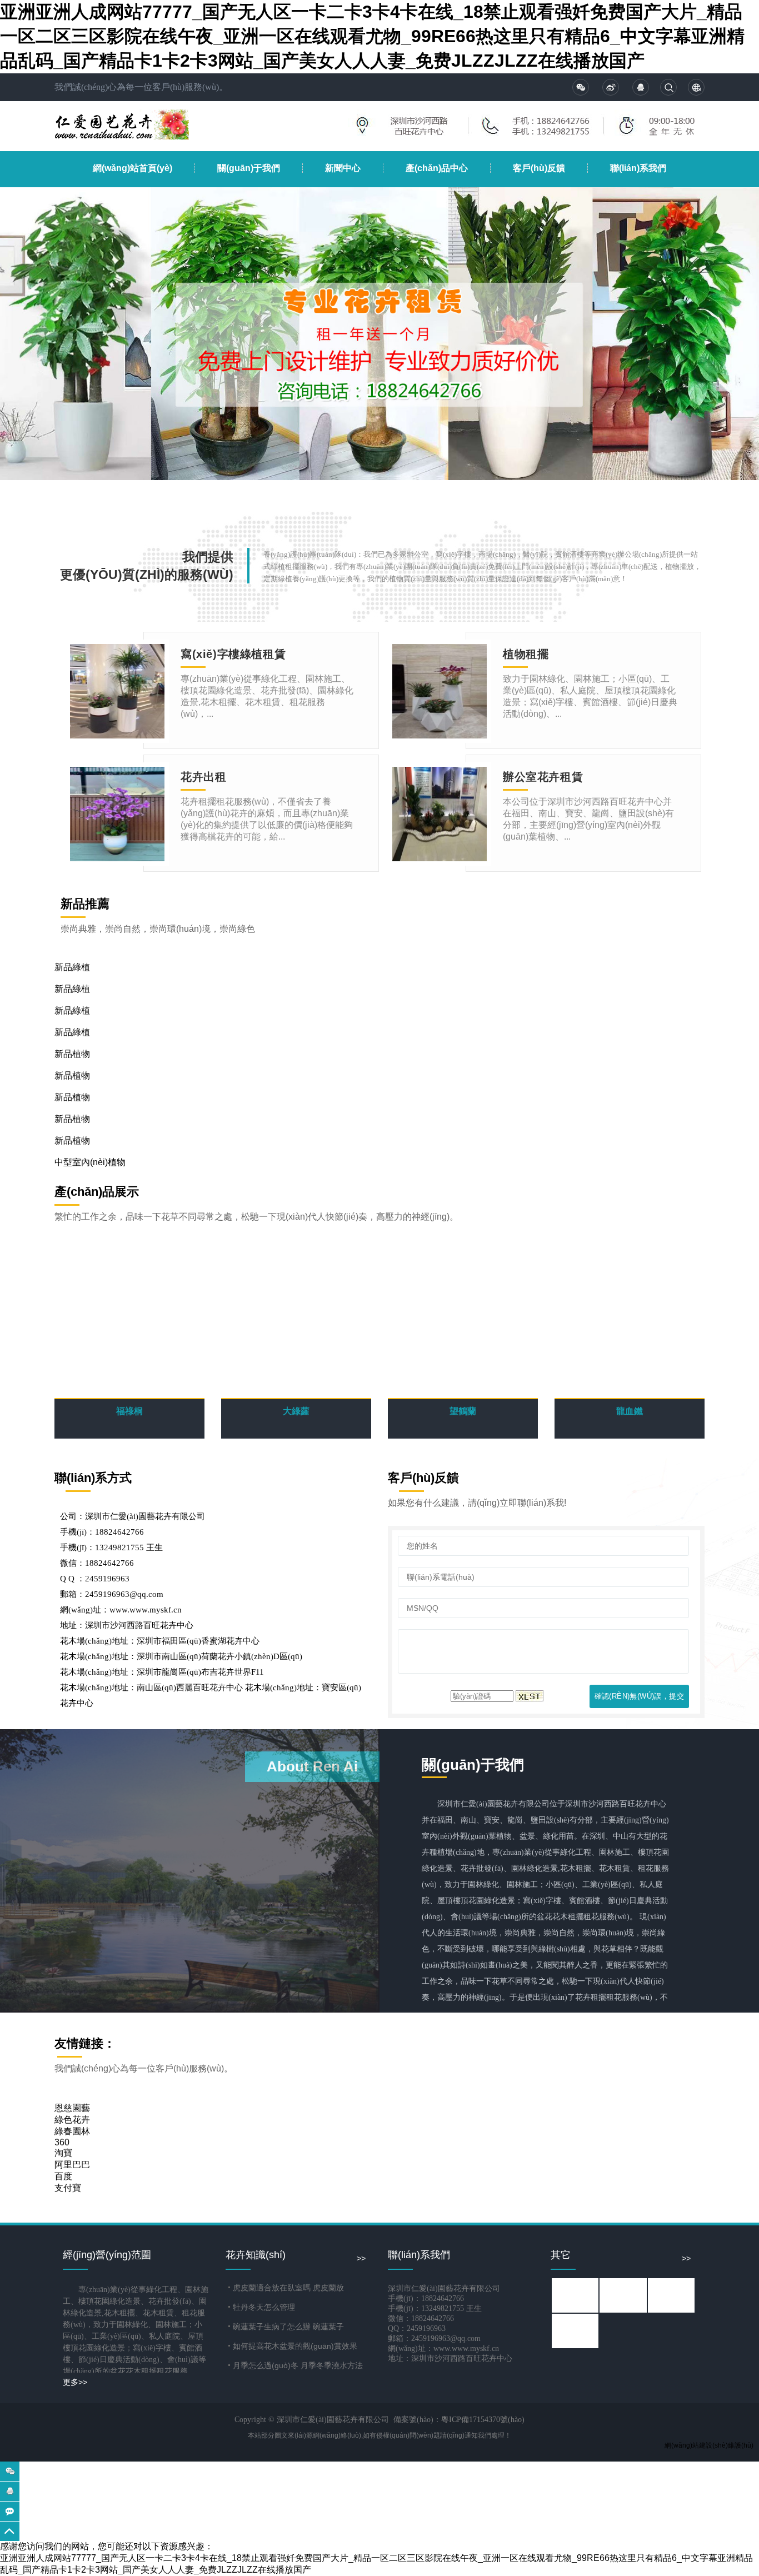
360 (62, 2142)
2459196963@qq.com (124, 1594)
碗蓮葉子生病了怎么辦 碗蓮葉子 (288, 2327)
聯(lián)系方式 (93, 1478)
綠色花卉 (72, 2120)
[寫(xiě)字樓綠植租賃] (117, 691)
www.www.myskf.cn (146, 1610)
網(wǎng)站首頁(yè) (133, 168)
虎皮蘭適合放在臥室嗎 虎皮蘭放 (288, 2288)
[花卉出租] (117, 814)
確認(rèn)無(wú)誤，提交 (639, 1696)
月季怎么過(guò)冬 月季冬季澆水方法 (298, 2365)
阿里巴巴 (72, 2165)
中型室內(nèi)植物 (90, 1162)
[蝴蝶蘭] (576, 2295)
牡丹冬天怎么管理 (264, 2307)
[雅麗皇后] (624, 2295)
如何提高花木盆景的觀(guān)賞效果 (295, 2346)
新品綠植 (72, 967)
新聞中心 (343, 168)
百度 (63, 2176)
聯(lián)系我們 (638, 168)
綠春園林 (72, 2131)
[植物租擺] (440, 691)
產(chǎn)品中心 (437, 168)
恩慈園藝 (72, 2108)
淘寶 (63, 2153)
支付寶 (68, 2188)
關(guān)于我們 (249, 168)
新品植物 (72, 1054)
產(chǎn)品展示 (97, 1192)
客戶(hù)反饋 (539, 168)
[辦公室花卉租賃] (440, 814)
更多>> (75, 2382)
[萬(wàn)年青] (672, 2295)
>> (361, 2258)
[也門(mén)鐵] (576, 2330)
